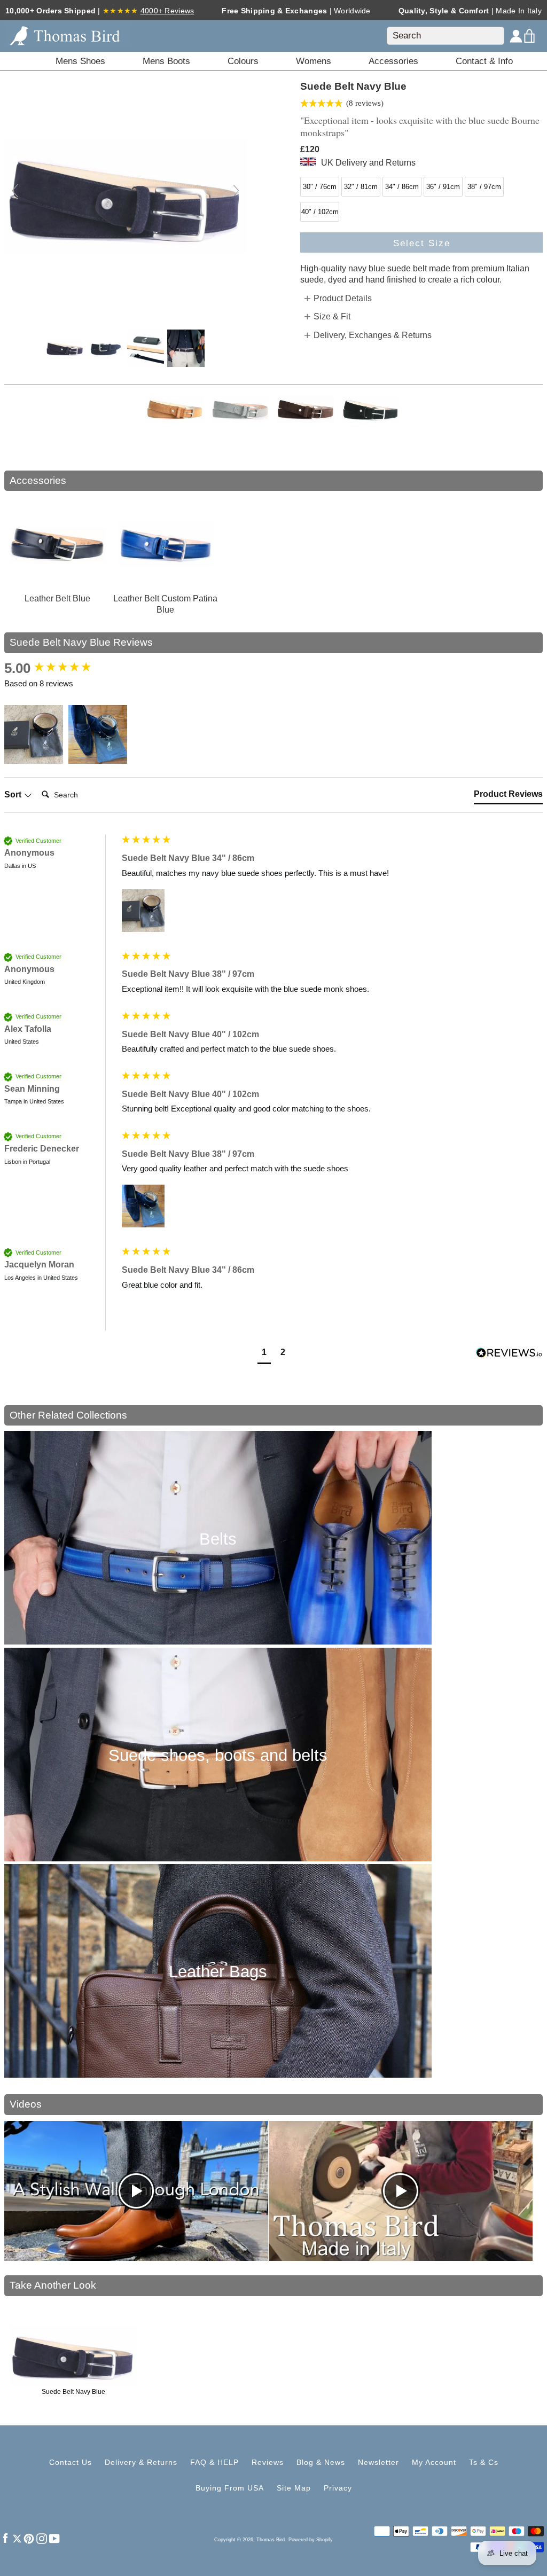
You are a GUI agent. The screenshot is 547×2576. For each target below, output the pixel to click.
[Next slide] (236, 191)
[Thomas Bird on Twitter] (17, 2538)
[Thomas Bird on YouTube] (54, 2538)
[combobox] (446, 36)
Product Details (343, 298)
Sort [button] (14, 794)
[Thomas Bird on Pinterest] (29, 2538)
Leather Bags (218, 1972)
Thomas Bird (271, 2540)
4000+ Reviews (167, 11)
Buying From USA (230, 2488)
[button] (34, 734)
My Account (434, 2462)
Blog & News (321, 2462)
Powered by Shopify (311, 2540)
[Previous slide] (15, 191)
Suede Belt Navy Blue (73, 2392)
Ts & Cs (484, 2462)
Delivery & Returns (141, 2462)
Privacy (338, 2488)
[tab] (508, 796)
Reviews (268, 2462)
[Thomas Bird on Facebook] (5, 2538)
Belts (218, 1539)
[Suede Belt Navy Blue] (65, 348)
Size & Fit (332, 316)
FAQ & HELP (214, 2462)
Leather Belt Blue (57, 598)
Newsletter (378, 2462)
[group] (60, 668)
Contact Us (71, 2462)
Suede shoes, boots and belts (218, 1755)
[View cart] (530, 36)
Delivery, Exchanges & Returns (373, 335)
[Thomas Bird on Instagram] (42, 2538)
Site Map (294, 2488)
